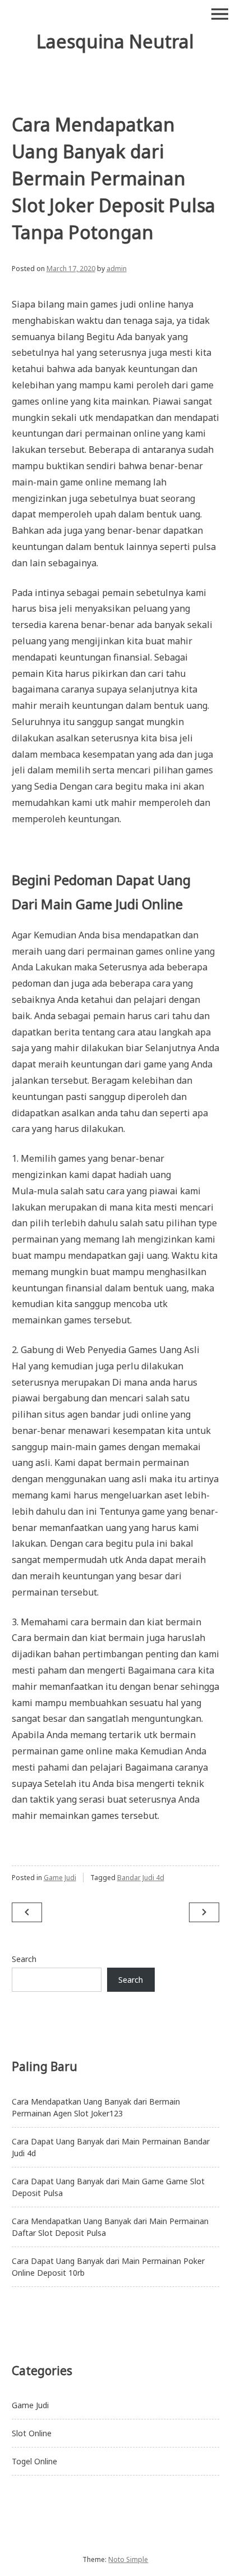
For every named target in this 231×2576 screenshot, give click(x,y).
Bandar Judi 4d (141, 1878)
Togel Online (34, 2461)
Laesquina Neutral (115, 41)
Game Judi (60, 1878)
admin (117, 269)
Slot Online (32, 2433)
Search (24, 1959)
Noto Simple (128, 2559)
